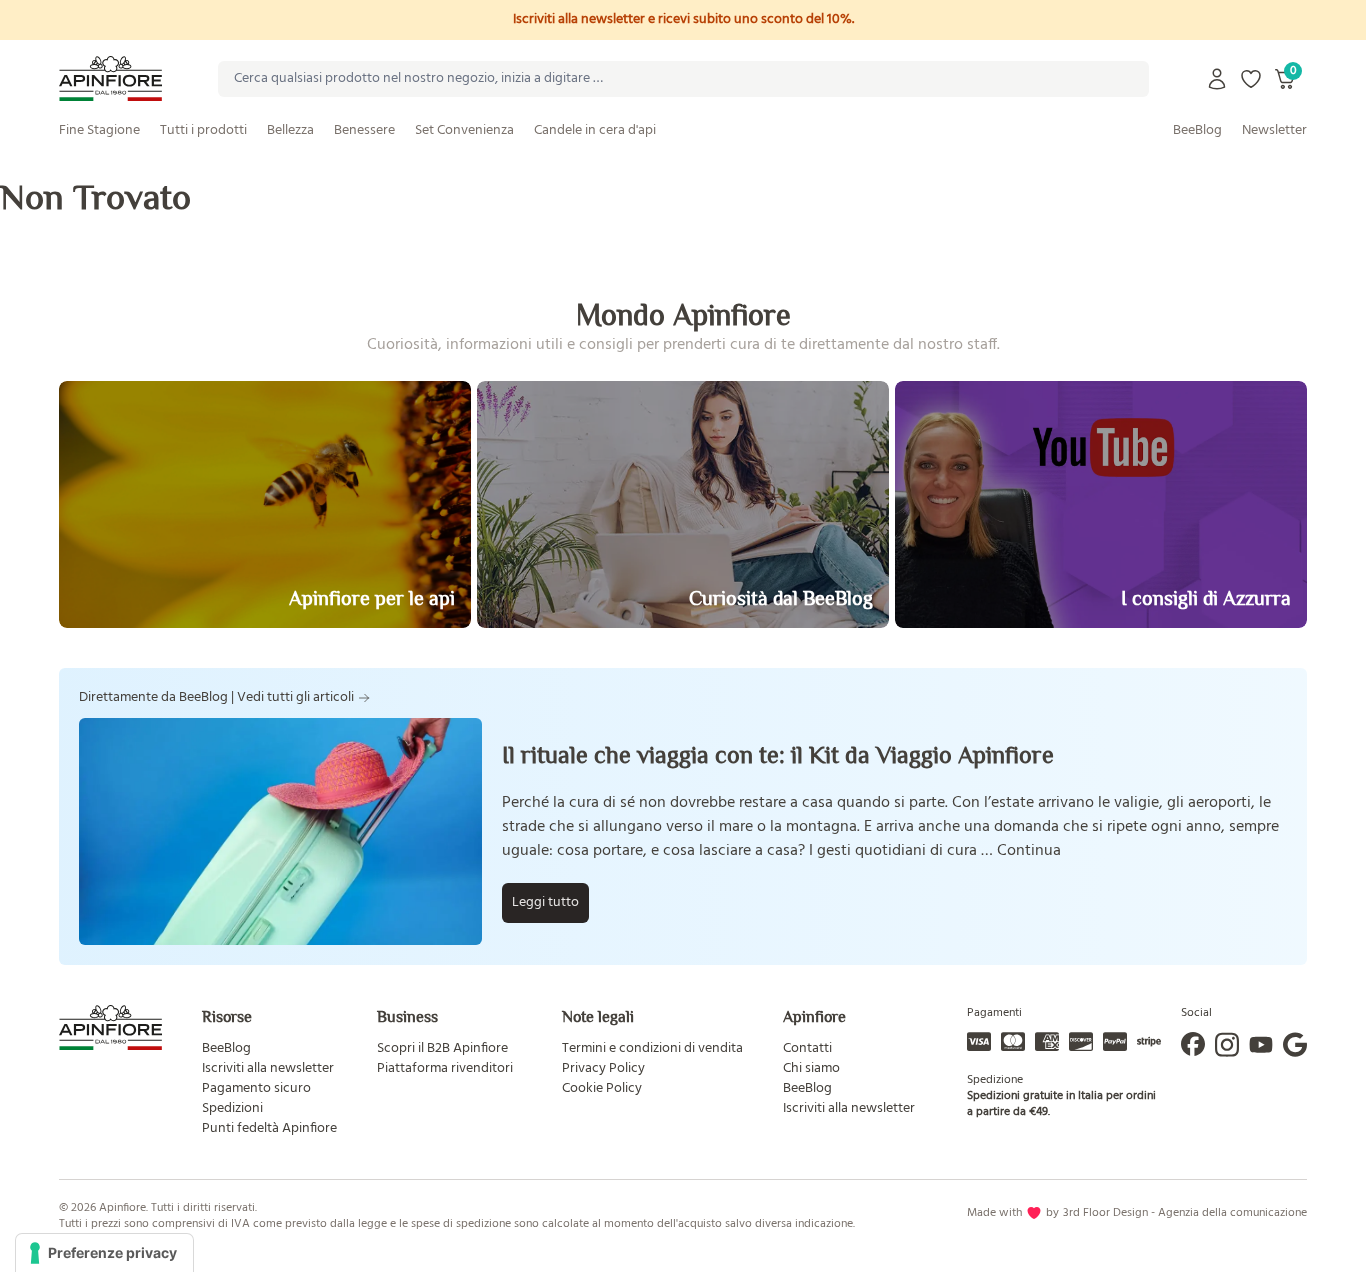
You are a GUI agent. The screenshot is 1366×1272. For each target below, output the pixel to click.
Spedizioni (232, 1108)
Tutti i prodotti (203, 130)
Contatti (807, 1048)
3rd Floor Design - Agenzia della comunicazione (1185, 1213)
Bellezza (290, 130)
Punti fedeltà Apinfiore (269, 1128)
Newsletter (1274, 130)
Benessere (364, 130)
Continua (1029, 851)
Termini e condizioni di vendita (652, 1048)
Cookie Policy (602, 1088)
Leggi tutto (545, 902)
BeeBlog (1197, 130)
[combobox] (683, 79)
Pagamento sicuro (256, 1088)
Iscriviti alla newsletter (268, 1068)
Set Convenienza (464, 130)
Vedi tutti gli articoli (295, 698)
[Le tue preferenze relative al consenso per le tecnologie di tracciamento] (104, 1253)
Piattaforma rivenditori (445, 1068)
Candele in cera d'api (595, 130)
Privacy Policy (603, 1068)
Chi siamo (811, 1068)
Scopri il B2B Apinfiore (442, 1048)
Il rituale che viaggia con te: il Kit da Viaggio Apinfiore (778, 754)
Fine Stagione (99, 130)
